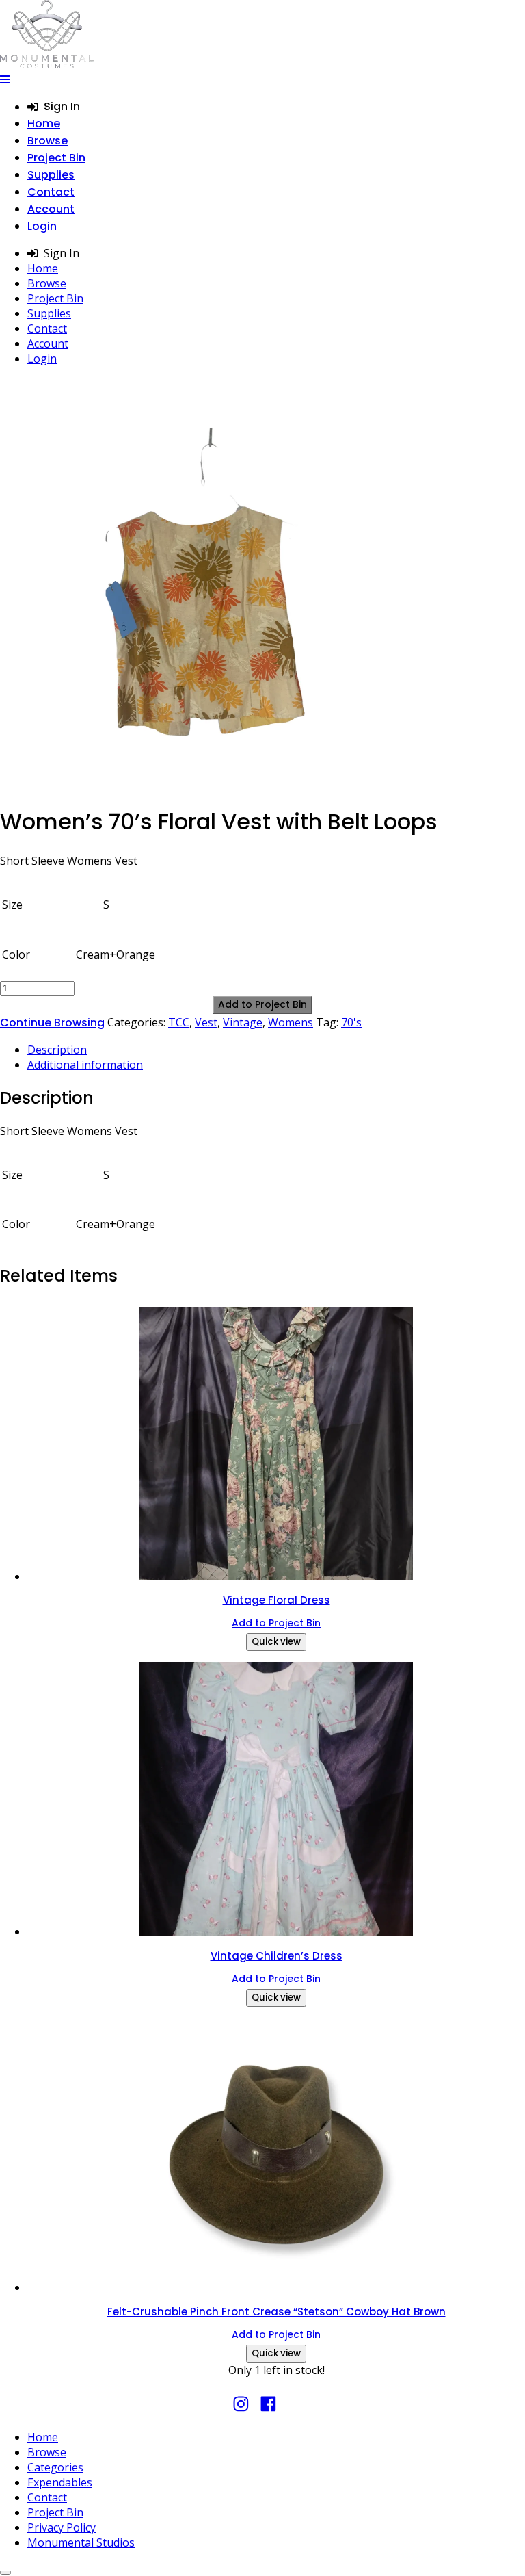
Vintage (243, 1022)
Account (51, 209)
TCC (179, 1022)
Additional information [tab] (85, 1065)
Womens (291, 1022)
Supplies (51, 175)
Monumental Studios (81, 2542)
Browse (48, 141)
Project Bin (56, 158)
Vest (206, 1022)
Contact (51, 192)
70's (351, 1022)
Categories (55, 2467)
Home (44, 123)
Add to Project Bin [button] (276, 1623)
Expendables (60, 2482)
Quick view (276, 1642)
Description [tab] (57, 1050)
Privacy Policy (62, 2527)
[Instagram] (241, 2410)
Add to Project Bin (262, 1004)
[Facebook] (268, 2410)
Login (42, 226)
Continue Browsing (52, 1023)
